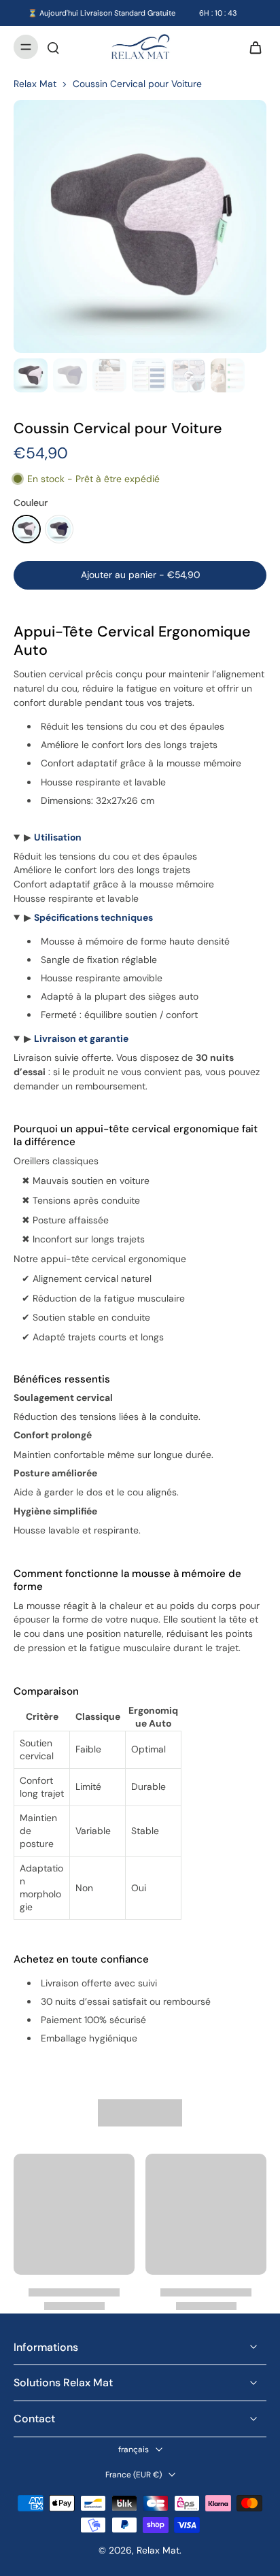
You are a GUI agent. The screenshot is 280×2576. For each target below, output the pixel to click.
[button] (140, 575)
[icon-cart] (251, 47)
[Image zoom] (140, 226)
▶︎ (53, 837)
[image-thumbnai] (31, 375)
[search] (53, 47)
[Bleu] (59, 529)
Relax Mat (35, 84)
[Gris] (27, 529)
